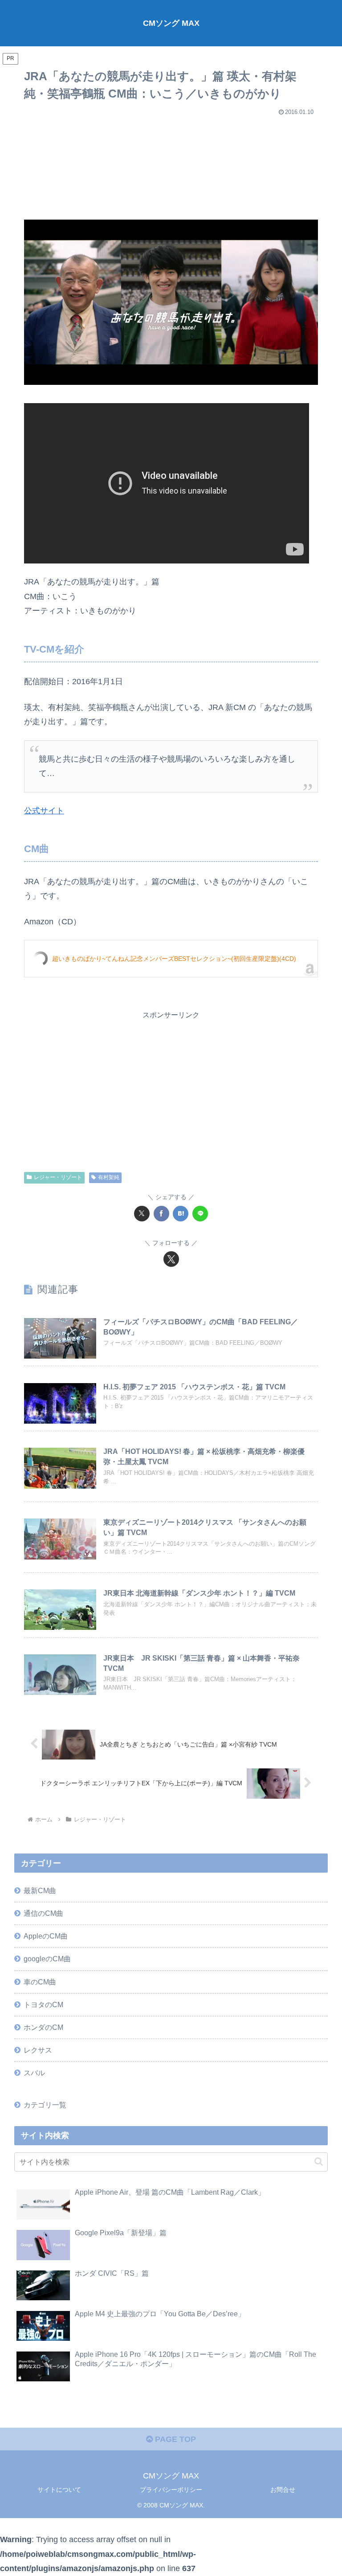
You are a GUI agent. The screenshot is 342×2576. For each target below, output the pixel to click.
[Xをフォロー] (171, 1259)
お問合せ (283, 2490)
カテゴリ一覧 (45, 2105)
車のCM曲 (40, 1982)
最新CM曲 (40, 1890)
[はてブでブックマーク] (181, 1214)
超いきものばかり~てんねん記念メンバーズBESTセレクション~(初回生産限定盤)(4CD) (174, 959)
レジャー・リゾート (58, 1177)
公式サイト (44, 811)
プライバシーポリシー (171, 2490)
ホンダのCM (43, 2027)
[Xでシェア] (142, 1214)
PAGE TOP (174, 2439)
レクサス (38, 2050)
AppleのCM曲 (46, 1936)
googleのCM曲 (47, 1959)
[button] (319, 2162)
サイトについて (59, 2490)
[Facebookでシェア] (161, 1214)
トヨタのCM (43, 2004)
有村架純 (109, 1177)
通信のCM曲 (43, 1913)
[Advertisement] (171, 164)
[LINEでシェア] (200, 1214)
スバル (34, 2073)
